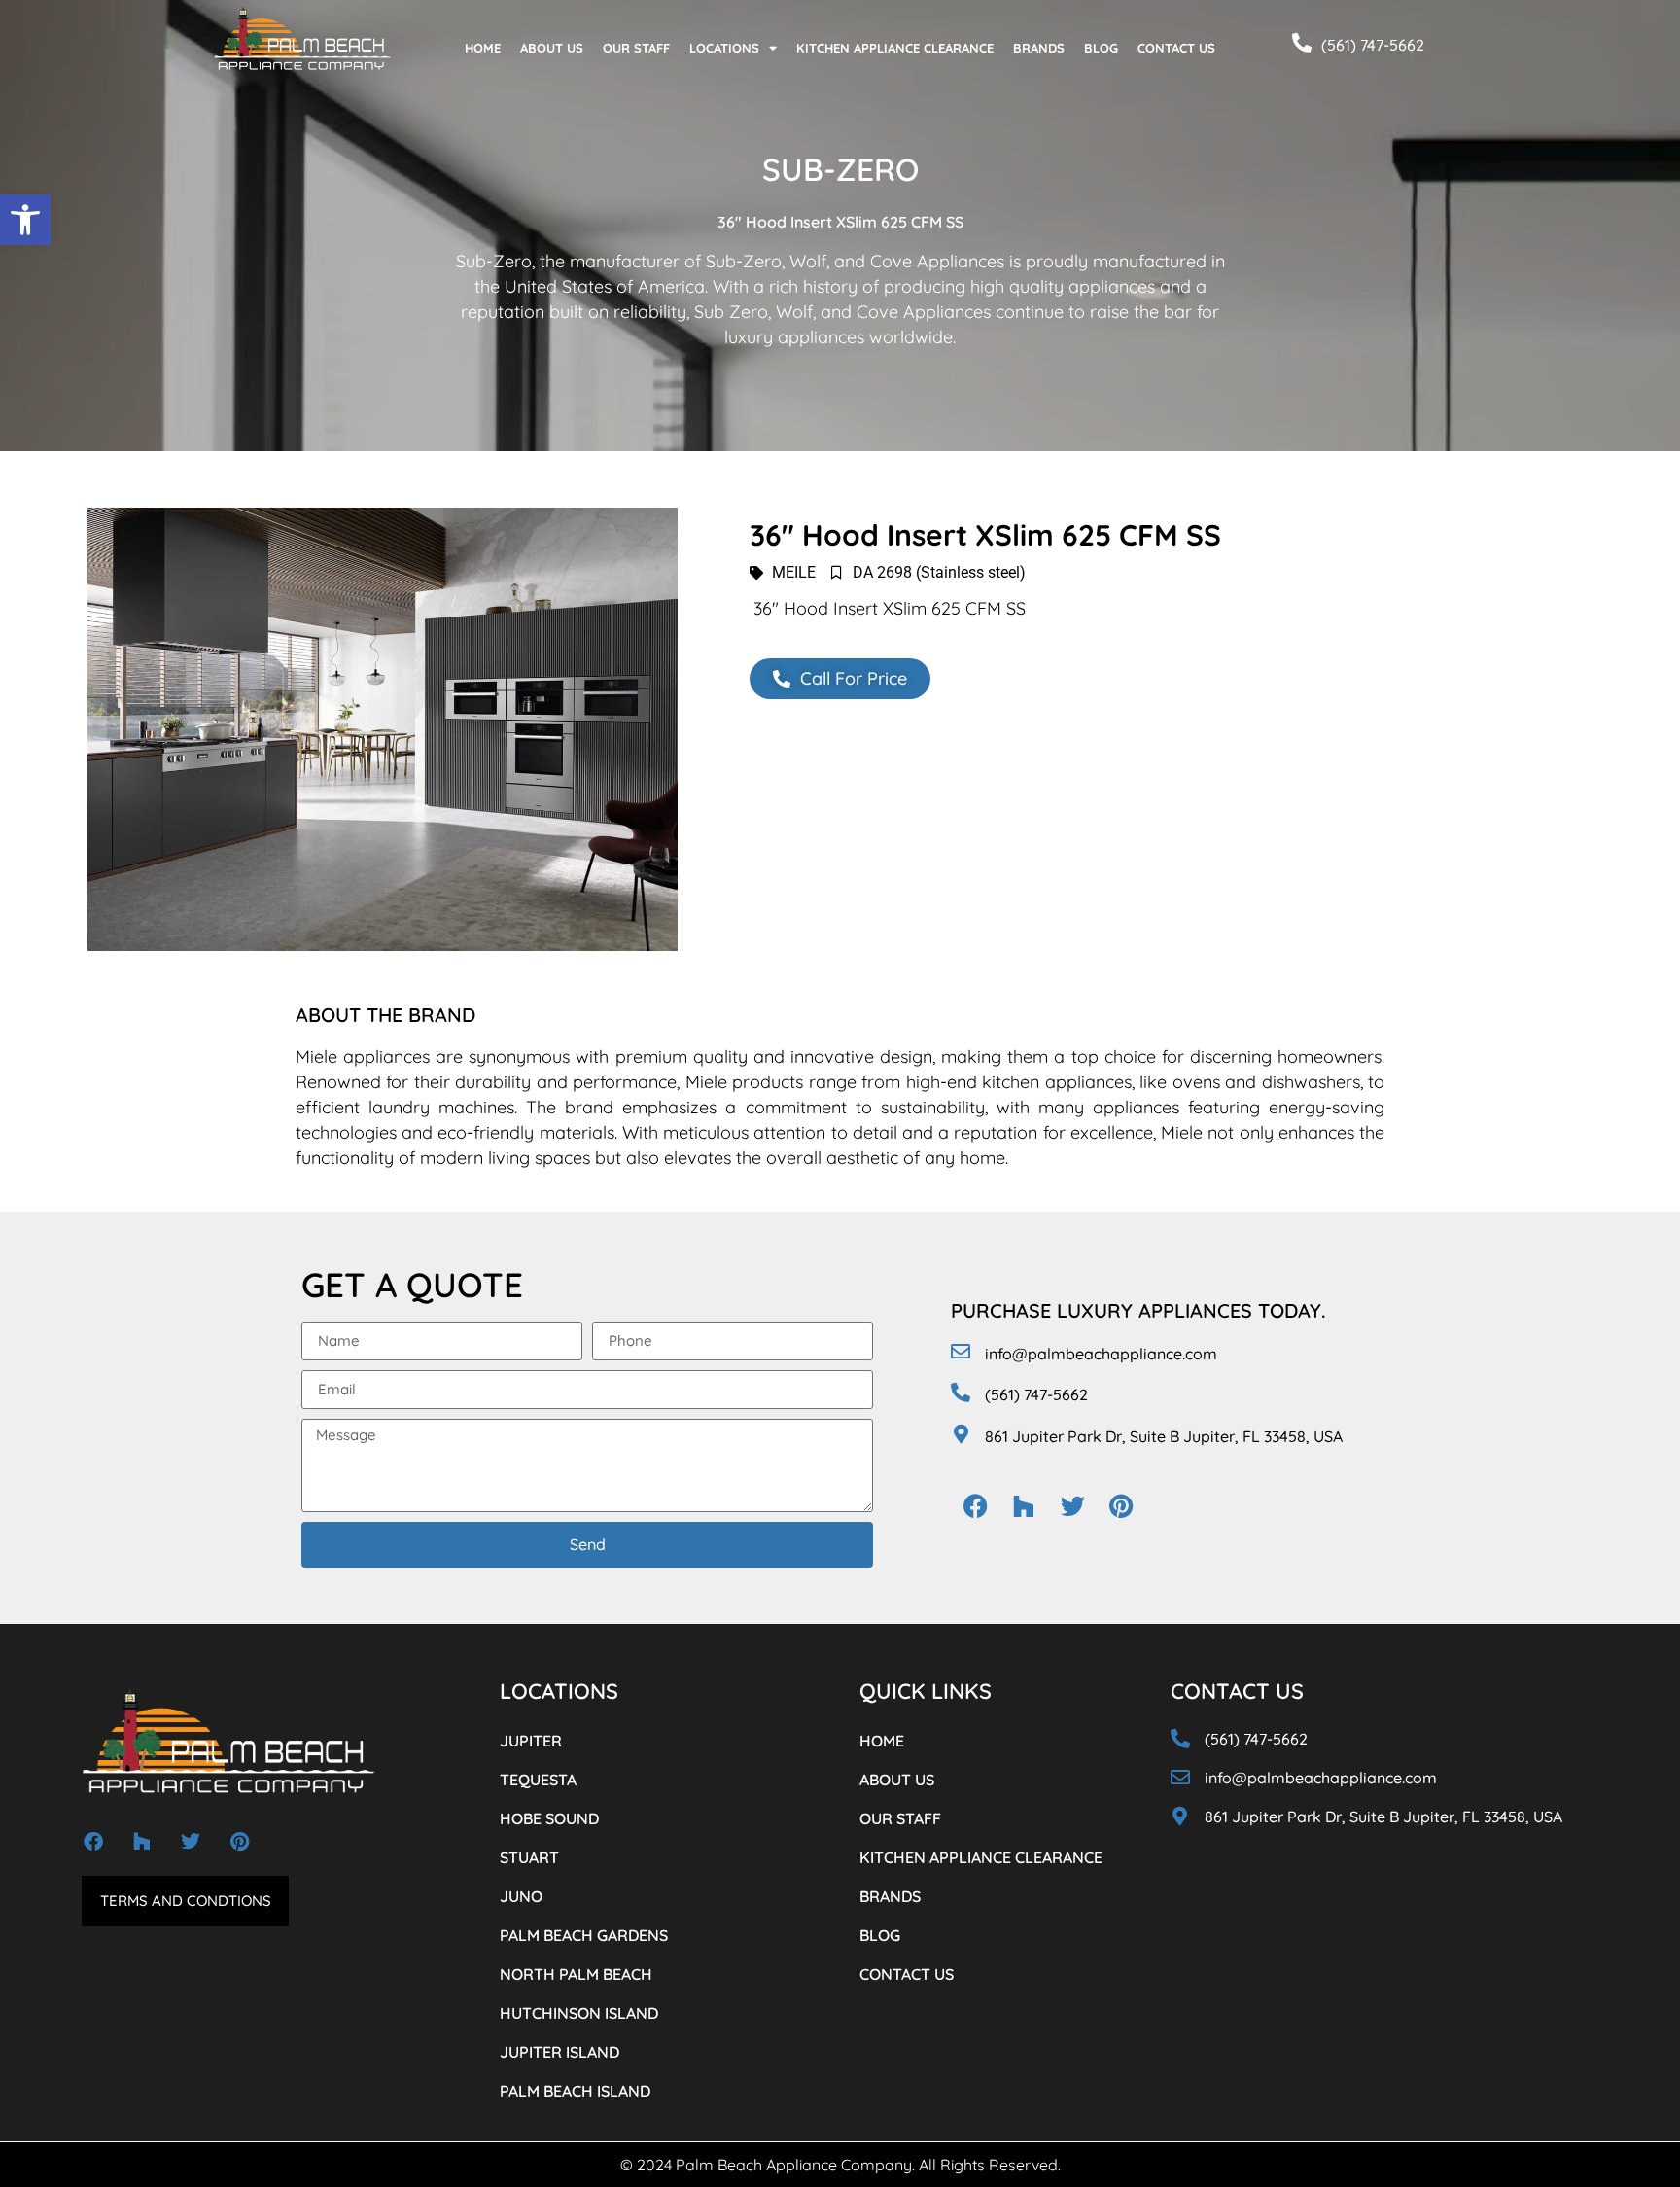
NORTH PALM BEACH (576, 1974)
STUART (529, 1857)
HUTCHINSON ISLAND (579, 2013)
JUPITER (531, 1741)
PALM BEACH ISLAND (575, 2091)
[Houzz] (1024, 1505)
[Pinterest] (1121, 1505)
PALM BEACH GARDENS (584, 1935)
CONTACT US (1176, 48)
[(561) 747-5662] (1302, 43)
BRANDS (1039, 48)
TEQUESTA (538, 1780)
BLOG (1101, 48)
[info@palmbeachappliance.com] (961, 1352)
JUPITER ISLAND (560, 2052)
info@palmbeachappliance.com (1101, 1354)
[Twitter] (1072, 1505)
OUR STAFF (636, 48)
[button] (25, 220)
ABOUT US (552, 48)
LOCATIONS (724, 48)
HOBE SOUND (549, 1818)
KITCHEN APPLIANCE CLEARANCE (895, 48)
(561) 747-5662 (1373, 45)
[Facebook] (975, 1505)
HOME (483, 48)
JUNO (521, 1896)
